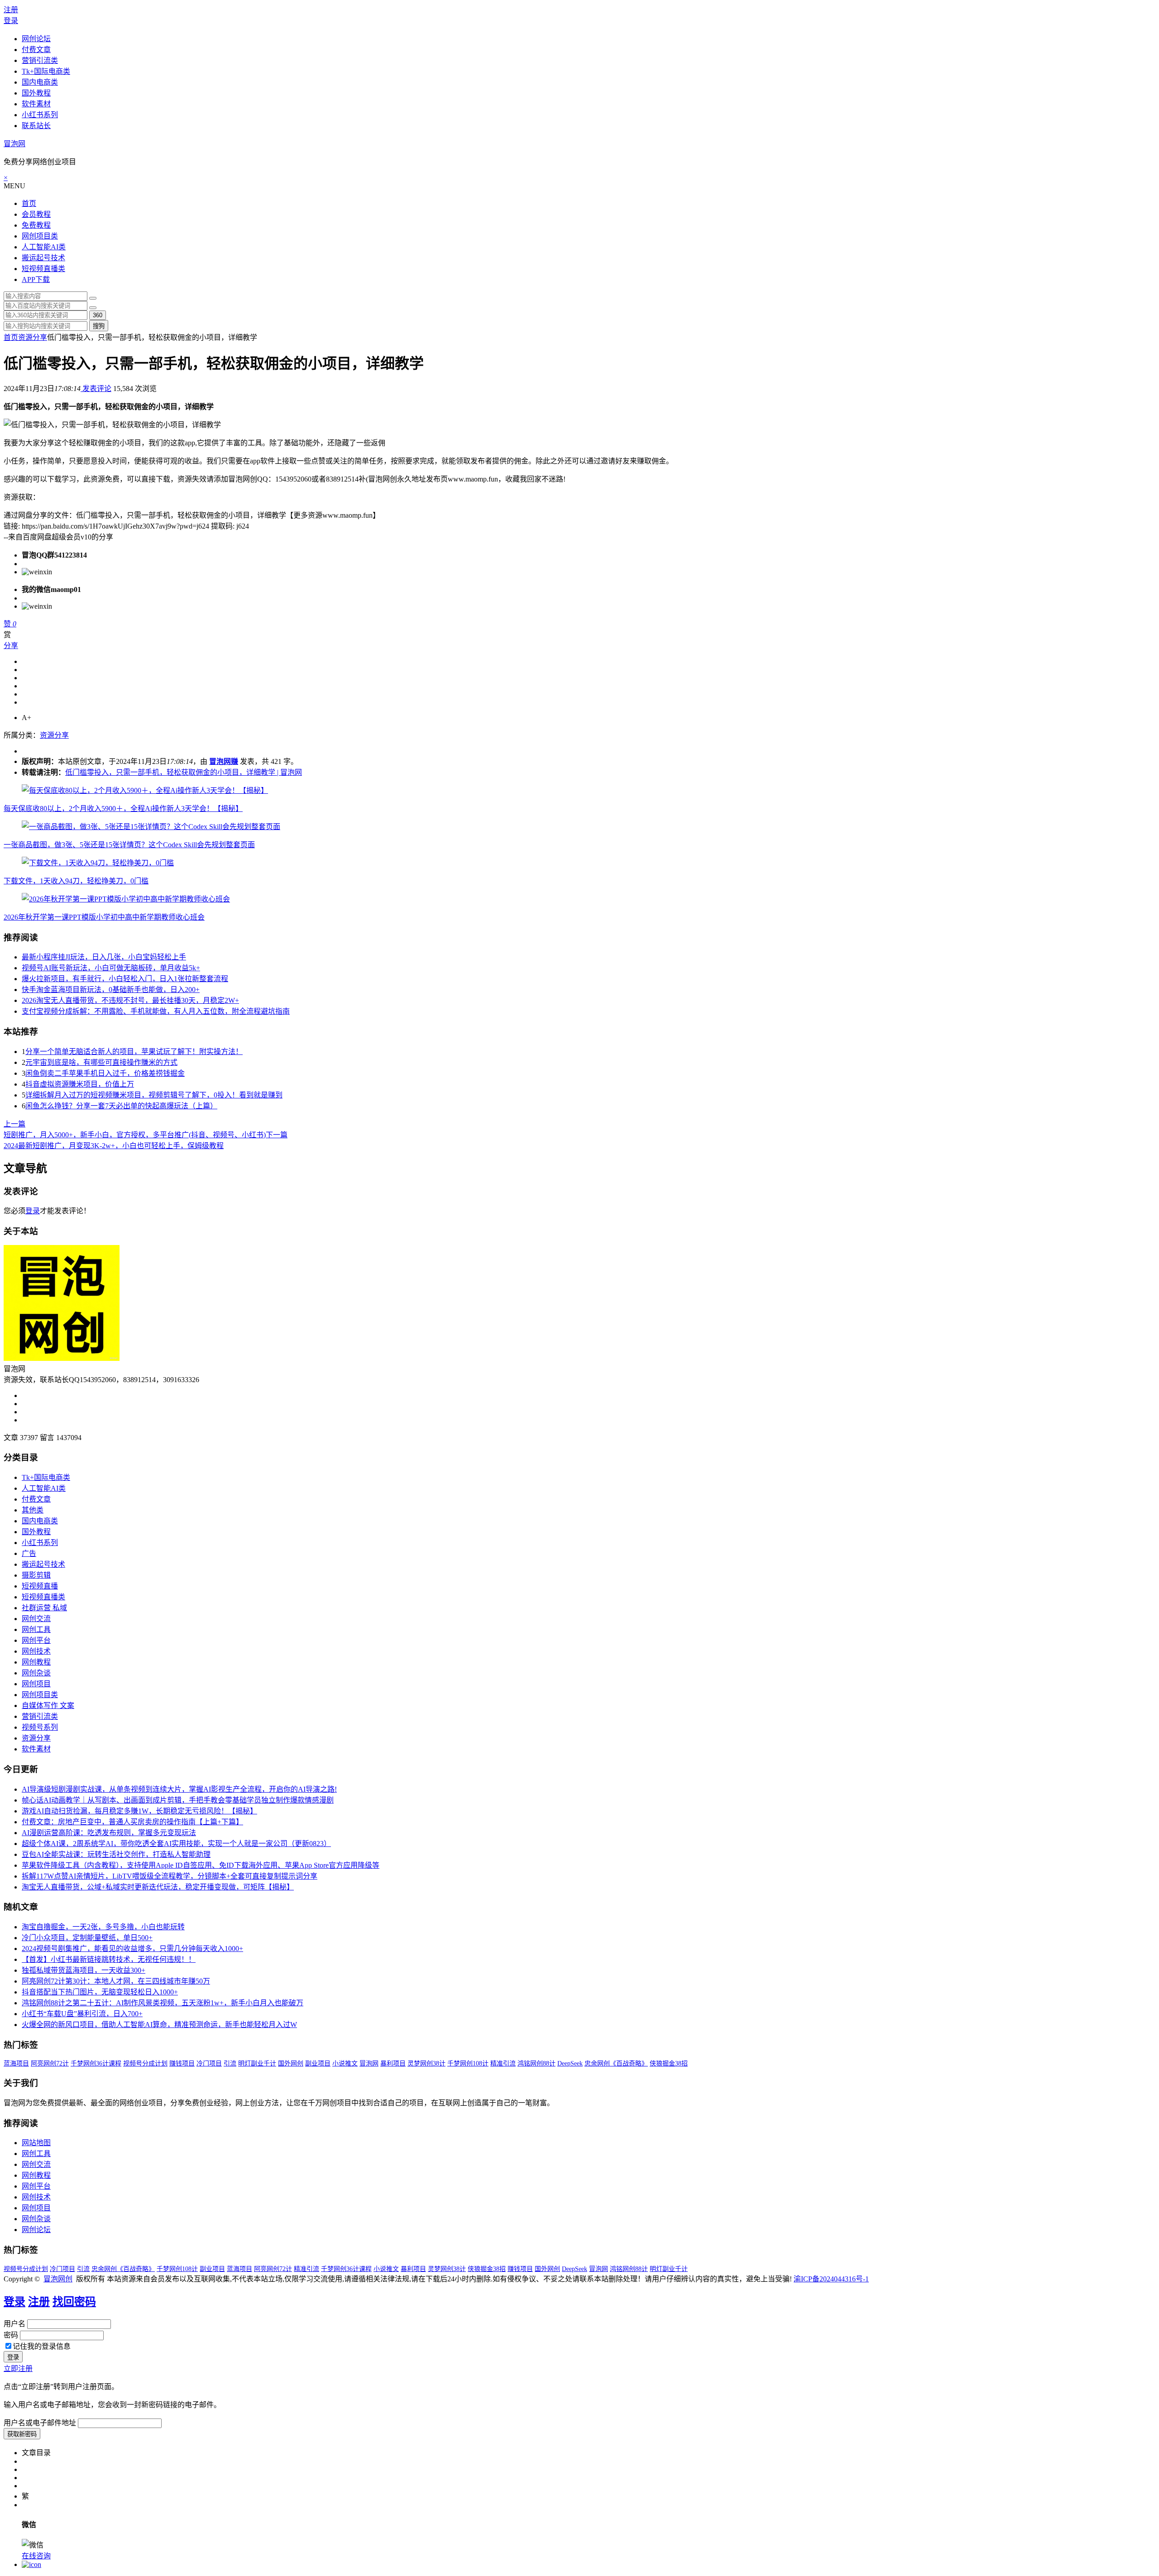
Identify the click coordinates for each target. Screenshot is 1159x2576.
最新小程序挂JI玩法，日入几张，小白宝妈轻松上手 (104, 957)
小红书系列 (40, 115)
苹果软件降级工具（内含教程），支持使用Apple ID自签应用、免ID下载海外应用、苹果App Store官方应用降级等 (201, 1865)
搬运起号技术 (43, 258)
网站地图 (36, 2143)
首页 (29, 203)
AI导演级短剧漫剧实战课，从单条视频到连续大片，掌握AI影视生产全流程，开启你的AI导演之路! (179, 1789)
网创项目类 (40, 236)
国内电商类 (40, 82)
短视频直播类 (43, 269)
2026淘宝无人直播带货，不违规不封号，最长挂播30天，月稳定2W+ (130, 1000)
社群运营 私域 (44, 1608)
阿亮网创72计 (50, 2063)
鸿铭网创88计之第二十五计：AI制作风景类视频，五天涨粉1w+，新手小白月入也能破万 (163, 2003)
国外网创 (291, 2063)
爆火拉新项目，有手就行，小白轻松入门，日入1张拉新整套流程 (125, 979)
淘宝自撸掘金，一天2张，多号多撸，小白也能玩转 (103, 1927)
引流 (230, 2063)
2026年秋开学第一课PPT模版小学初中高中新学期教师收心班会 (104, 917)
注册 (11, 10)
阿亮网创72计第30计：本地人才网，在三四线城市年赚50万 (116, 1981)
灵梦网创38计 (426, 2063)
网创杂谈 (36, 1673)
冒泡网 (14, 144)
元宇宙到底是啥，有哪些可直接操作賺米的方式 (101, 1062)
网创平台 (36, 1640)
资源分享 (33, 337)
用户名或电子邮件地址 (40, 2423)
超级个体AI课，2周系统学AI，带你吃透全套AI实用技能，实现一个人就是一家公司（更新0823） (176, 1844)
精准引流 (503, 2063)
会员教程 (36, 214)
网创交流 (36, 1619)
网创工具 (36, 1629)
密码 (11, 2335)
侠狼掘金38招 (669, 2063)
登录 (11, 21)
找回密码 (74, 2302)
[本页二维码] (31, 2564)
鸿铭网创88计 (536, 2063)
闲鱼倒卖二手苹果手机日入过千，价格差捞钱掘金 (105, 1073)
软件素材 (36, 104)
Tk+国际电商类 (46, 71)
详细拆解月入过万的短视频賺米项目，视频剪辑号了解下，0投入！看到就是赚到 (154, 1095)
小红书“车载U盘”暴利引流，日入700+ (82, 2014)
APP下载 (36, 279)
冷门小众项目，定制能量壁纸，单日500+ (87, 1938)
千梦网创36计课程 (96, 2063)
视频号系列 (40, 1727)
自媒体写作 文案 (48, 1705)
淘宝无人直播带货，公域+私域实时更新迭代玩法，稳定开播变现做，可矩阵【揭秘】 (158, 1887)
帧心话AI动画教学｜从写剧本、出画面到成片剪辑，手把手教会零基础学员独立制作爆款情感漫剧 (178, 1800)
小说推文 (345, 2063)
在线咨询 (36, 2556)
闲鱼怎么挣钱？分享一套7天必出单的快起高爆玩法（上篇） (121, 1106)
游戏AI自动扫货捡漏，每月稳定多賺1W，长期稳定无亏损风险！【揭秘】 (139, 1811)
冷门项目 (209, 2063)
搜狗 (99, 326)
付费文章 (36, 50)
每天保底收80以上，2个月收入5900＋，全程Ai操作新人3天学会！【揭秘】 (123, 809)
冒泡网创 (58, 2279)
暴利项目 (393, 2063)
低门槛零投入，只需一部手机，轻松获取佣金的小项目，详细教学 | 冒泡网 (184, 772)
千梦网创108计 (468, 2063)
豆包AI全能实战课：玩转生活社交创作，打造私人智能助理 (116, 1854)
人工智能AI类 (44, 247)
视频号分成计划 (145, 2063)
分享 (11, 646)
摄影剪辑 (36, 1575)
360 (98, 315)
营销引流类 (40, 60)
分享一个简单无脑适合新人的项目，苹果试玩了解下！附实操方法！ (134, 1052)
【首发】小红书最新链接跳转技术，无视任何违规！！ (109, 1959)
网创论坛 (36, 39)
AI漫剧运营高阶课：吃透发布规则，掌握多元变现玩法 (109, 1833)
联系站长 (36, 126)
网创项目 (36, 1684)
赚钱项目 (182, 2063)
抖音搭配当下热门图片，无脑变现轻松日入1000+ (100, 1992)
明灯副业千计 (257, 2063)
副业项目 (318, 2063)
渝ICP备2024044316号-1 (831, 2279)
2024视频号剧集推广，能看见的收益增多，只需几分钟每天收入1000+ (132, 1949)
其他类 (33, 1510)
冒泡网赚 (224, 761)
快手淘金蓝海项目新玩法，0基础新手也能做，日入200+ (111, 990)
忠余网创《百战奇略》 (616, 2063)
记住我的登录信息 (42, 2346)
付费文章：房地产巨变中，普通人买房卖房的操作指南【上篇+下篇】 (132, 1822)
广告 (29, 1553)
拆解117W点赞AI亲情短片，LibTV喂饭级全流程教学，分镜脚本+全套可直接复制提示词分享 (170, 1876)
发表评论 (96, 389)
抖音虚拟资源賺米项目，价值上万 (80, 1084)
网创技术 (36, 1651)
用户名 (14, 2324)
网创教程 (36, 1662)
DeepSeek (570, 2063)
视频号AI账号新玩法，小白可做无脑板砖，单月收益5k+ (111, 968)
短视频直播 (40, 1586)
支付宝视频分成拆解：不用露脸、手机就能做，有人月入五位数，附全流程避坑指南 (156, 1011)
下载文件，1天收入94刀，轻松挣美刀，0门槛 (76, 881)
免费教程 (36, 225)
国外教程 (36, 93)
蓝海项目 (16, 2063)
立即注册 (18, 2368)
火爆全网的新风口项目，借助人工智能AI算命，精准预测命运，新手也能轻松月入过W (159, 2025)
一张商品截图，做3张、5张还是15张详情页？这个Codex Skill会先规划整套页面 (129, 845)
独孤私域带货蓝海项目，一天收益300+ (84, 1970)
